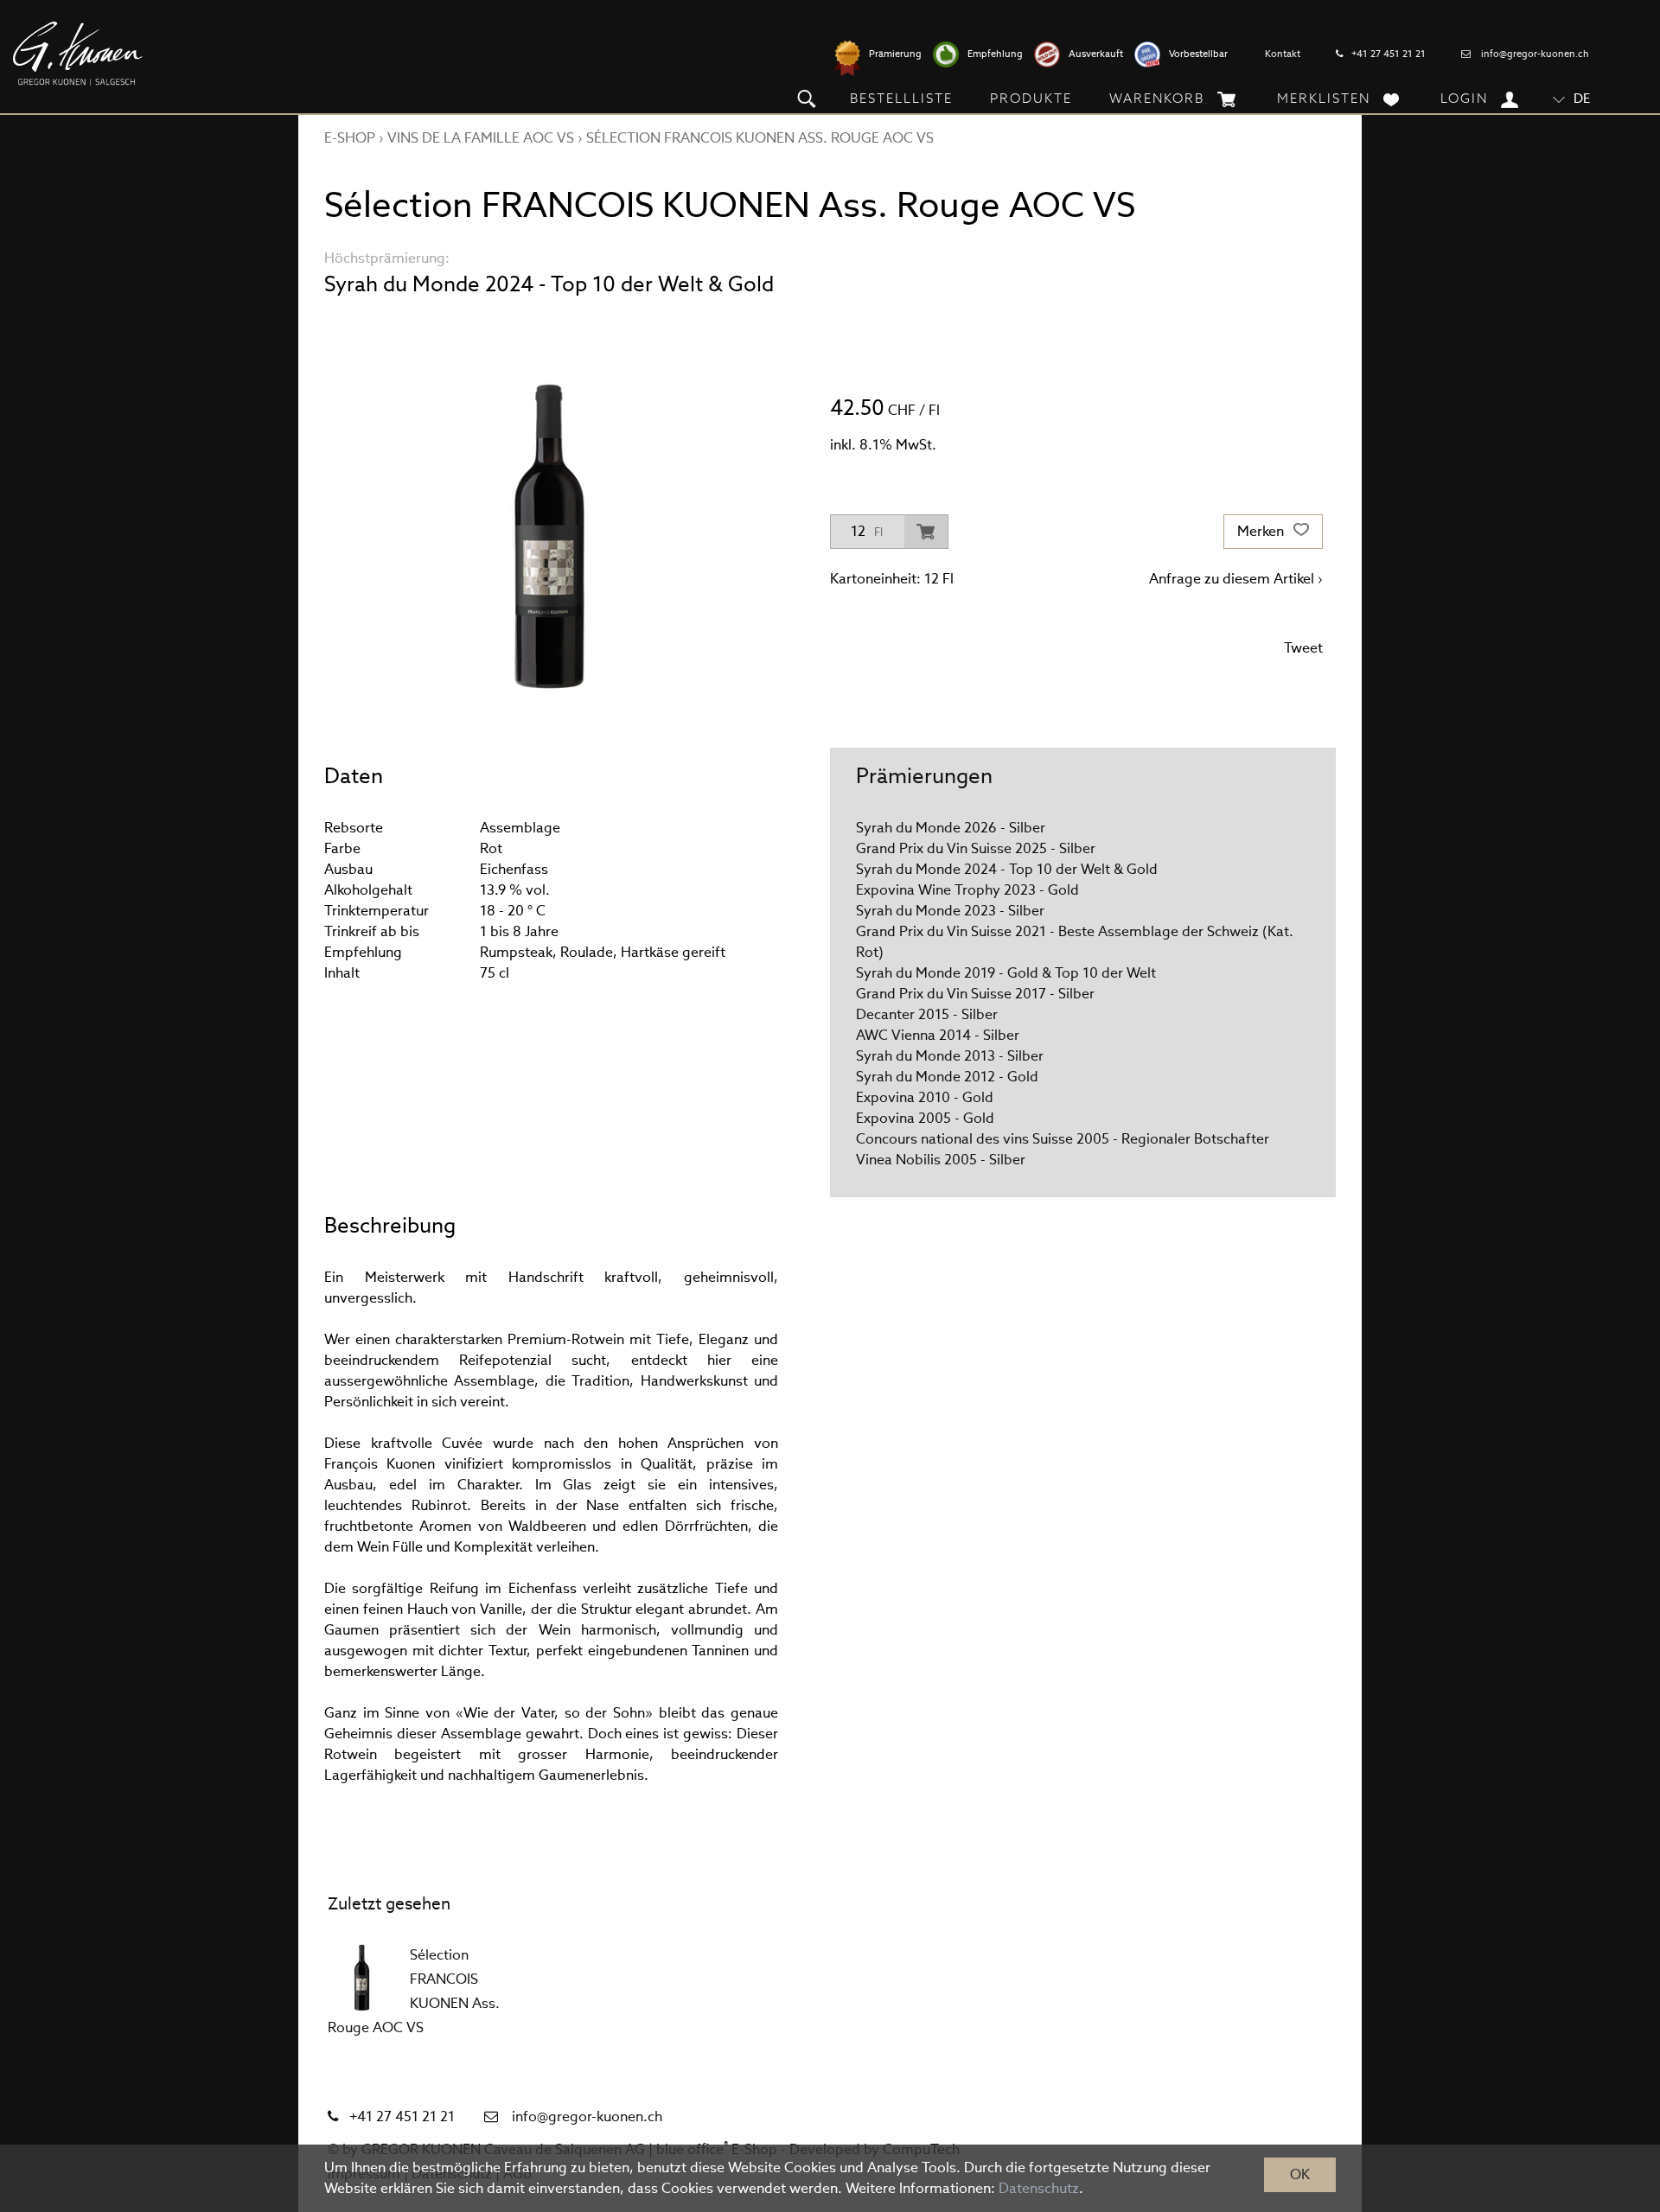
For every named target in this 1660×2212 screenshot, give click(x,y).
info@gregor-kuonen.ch (1535, 54)
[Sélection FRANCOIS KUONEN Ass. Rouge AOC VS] (362, 1978)
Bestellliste (901, 98)
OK (1300, 2174)
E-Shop (350, 138)
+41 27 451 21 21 (1389, 54)
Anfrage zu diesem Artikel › (1236, 579)
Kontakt (1283, 54)
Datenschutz (1039, 2188)
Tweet (1303, 648)
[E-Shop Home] (78, 54)
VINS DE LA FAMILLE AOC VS (481, 138)
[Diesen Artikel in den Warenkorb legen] (926, 532)
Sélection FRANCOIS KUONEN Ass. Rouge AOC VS (760, 138)
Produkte (1031, 98)
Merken (1262, 531)
